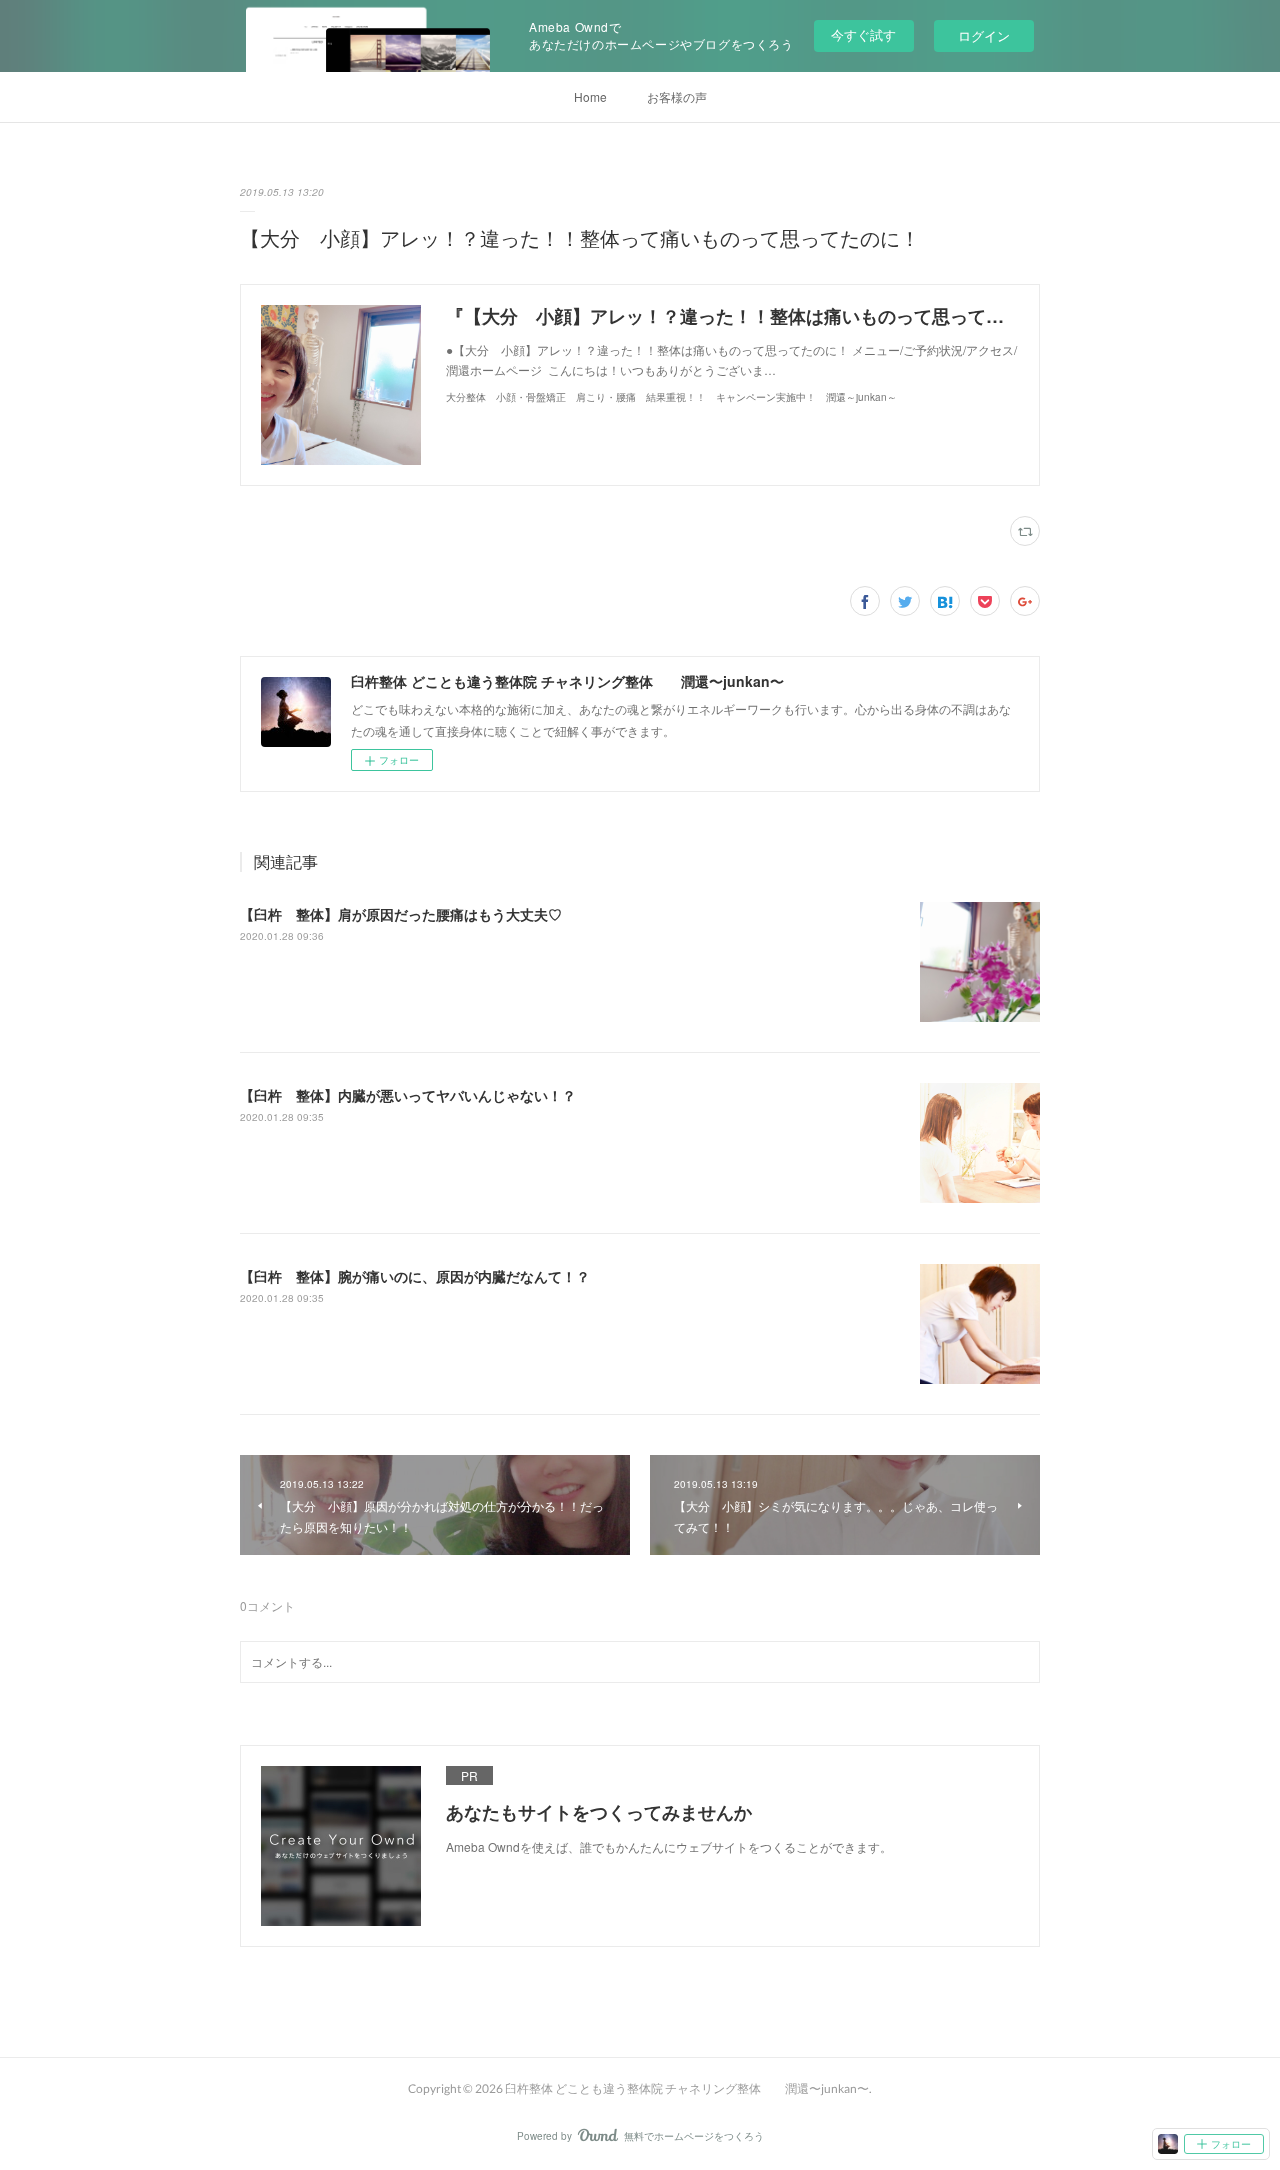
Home (590, 96)
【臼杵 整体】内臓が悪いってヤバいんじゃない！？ (408, 1095)
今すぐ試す (863, 34)
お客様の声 (677, 96)
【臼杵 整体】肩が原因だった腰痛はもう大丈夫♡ (401, 914)
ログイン (984, 35)
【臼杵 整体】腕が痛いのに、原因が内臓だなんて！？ (415, 1276)
